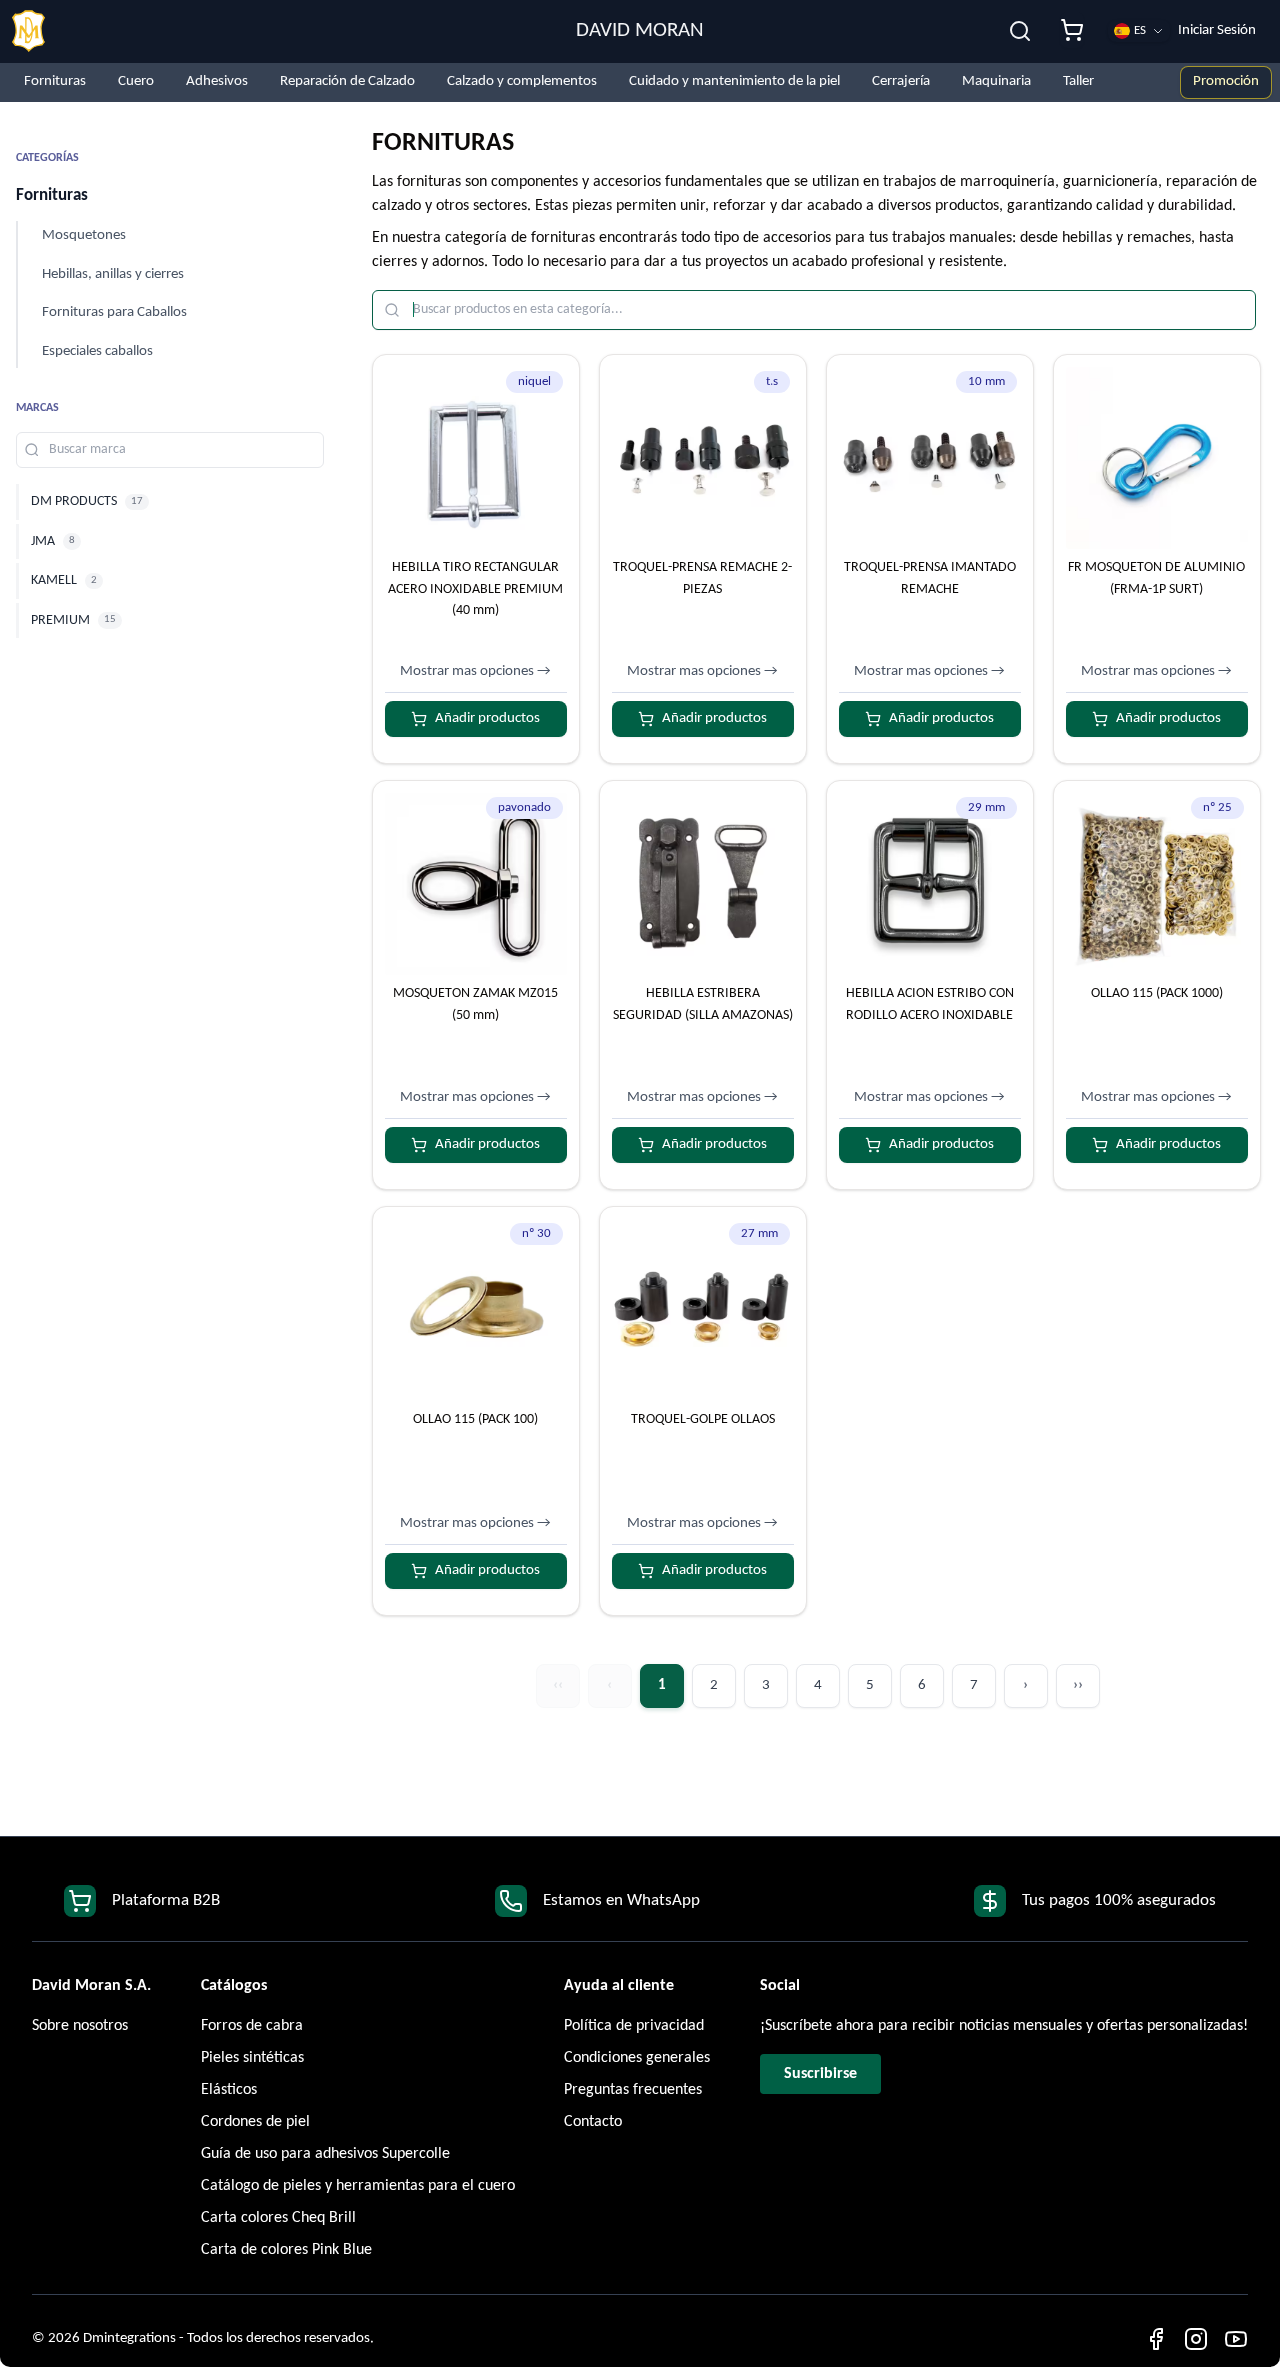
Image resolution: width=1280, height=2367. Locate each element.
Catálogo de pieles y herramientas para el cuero (358, 2186)
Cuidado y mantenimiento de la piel (734, 81)
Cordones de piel (255, 2122)
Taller (1078, 81)
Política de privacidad (634, 2026)
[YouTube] (1236, 2339)
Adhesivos (217, 81)
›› (1078, 1685)
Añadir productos (487, 718)
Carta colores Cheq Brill (278, 2218)
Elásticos (229, 2090)
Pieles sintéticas (252, 2058)
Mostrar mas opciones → (475, 671)
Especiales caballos (97, 351)
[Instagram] (1196, 2339)
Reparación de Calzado (347, 81)
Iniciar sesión (1217, 30)
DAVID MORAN (640, 30)
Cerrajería (901, 81)
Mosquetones (84, 235)
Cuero (136, 81)
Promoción (1226, 81)
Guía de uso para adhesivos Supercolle (325, 2154)
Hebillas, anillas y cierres (113, 274)
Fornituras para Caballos (114, 312)
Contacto (593, 2122)
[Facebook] (1156, 2339)
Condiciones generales (637, 2058)
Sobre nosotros (80, 2026)
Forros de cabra (252, 2026)
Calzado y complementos (522, 81)
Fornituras (55, 81)
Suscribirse (820, 2074)
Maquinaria (996, 81)
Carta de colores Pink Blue (286, 2250)
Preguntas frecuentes (633, 2090)
